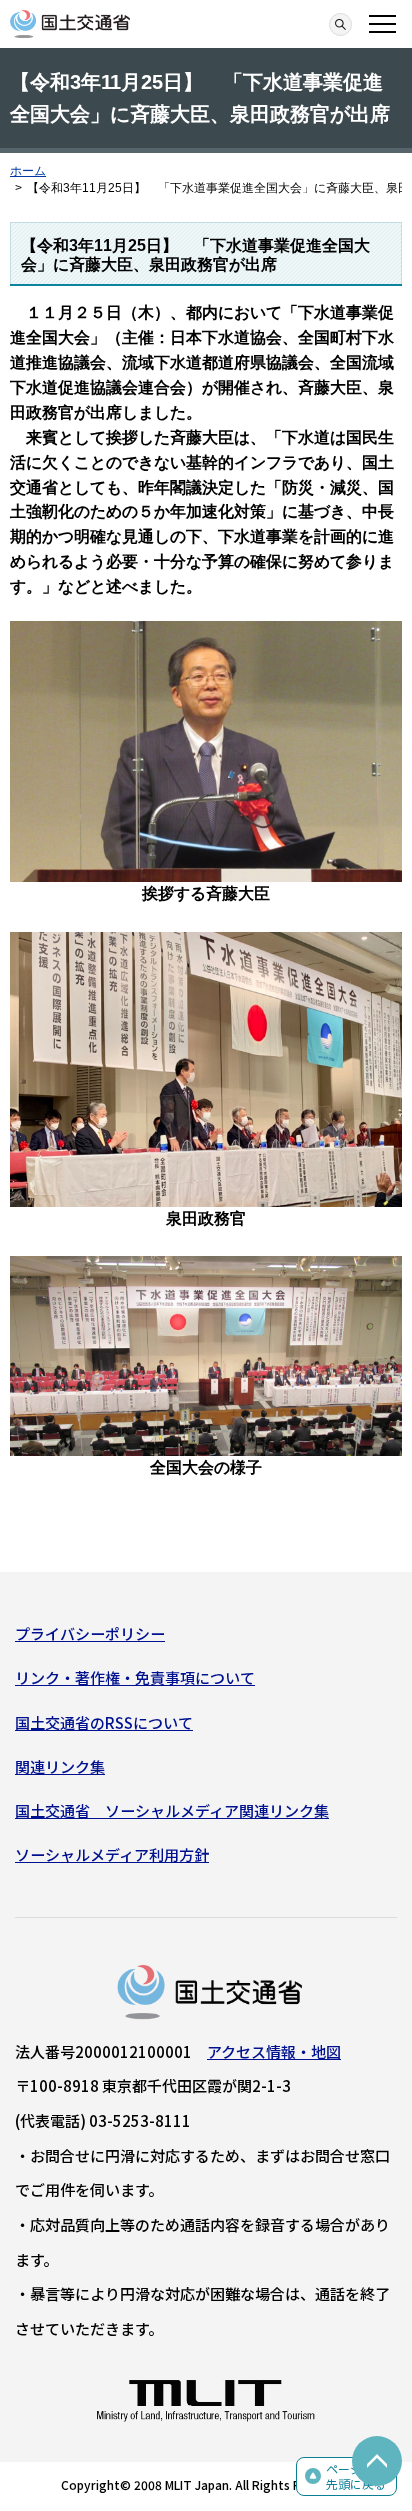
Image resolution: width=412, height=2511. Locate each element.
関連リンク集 (60, 1766)
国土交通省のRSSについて (104, 1722)
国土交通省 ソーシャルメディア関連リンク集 (172, 1810)
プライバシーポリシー (90, 1633)
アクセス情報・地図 (274, 2051)
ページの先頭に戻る (356, 2476)
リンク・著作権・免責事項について (135, 1677)
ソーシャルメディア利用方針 (112, 1854)
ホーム (28, 171)
